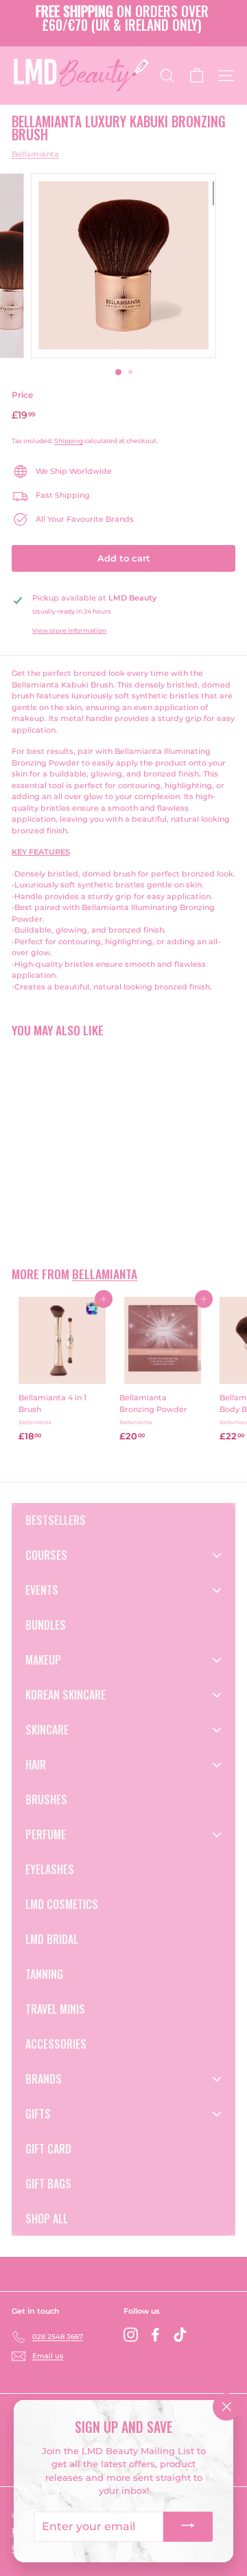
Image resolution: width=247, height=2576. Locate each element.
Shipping (69, 441)
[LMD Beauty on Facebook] (155, 2335)
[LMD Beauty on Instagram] (131, 2335)
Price (22, 395)
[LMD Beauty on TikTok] (180, 2335)
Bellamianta (35, 154)
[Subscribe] (188, 2527)
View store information (69, 630)
